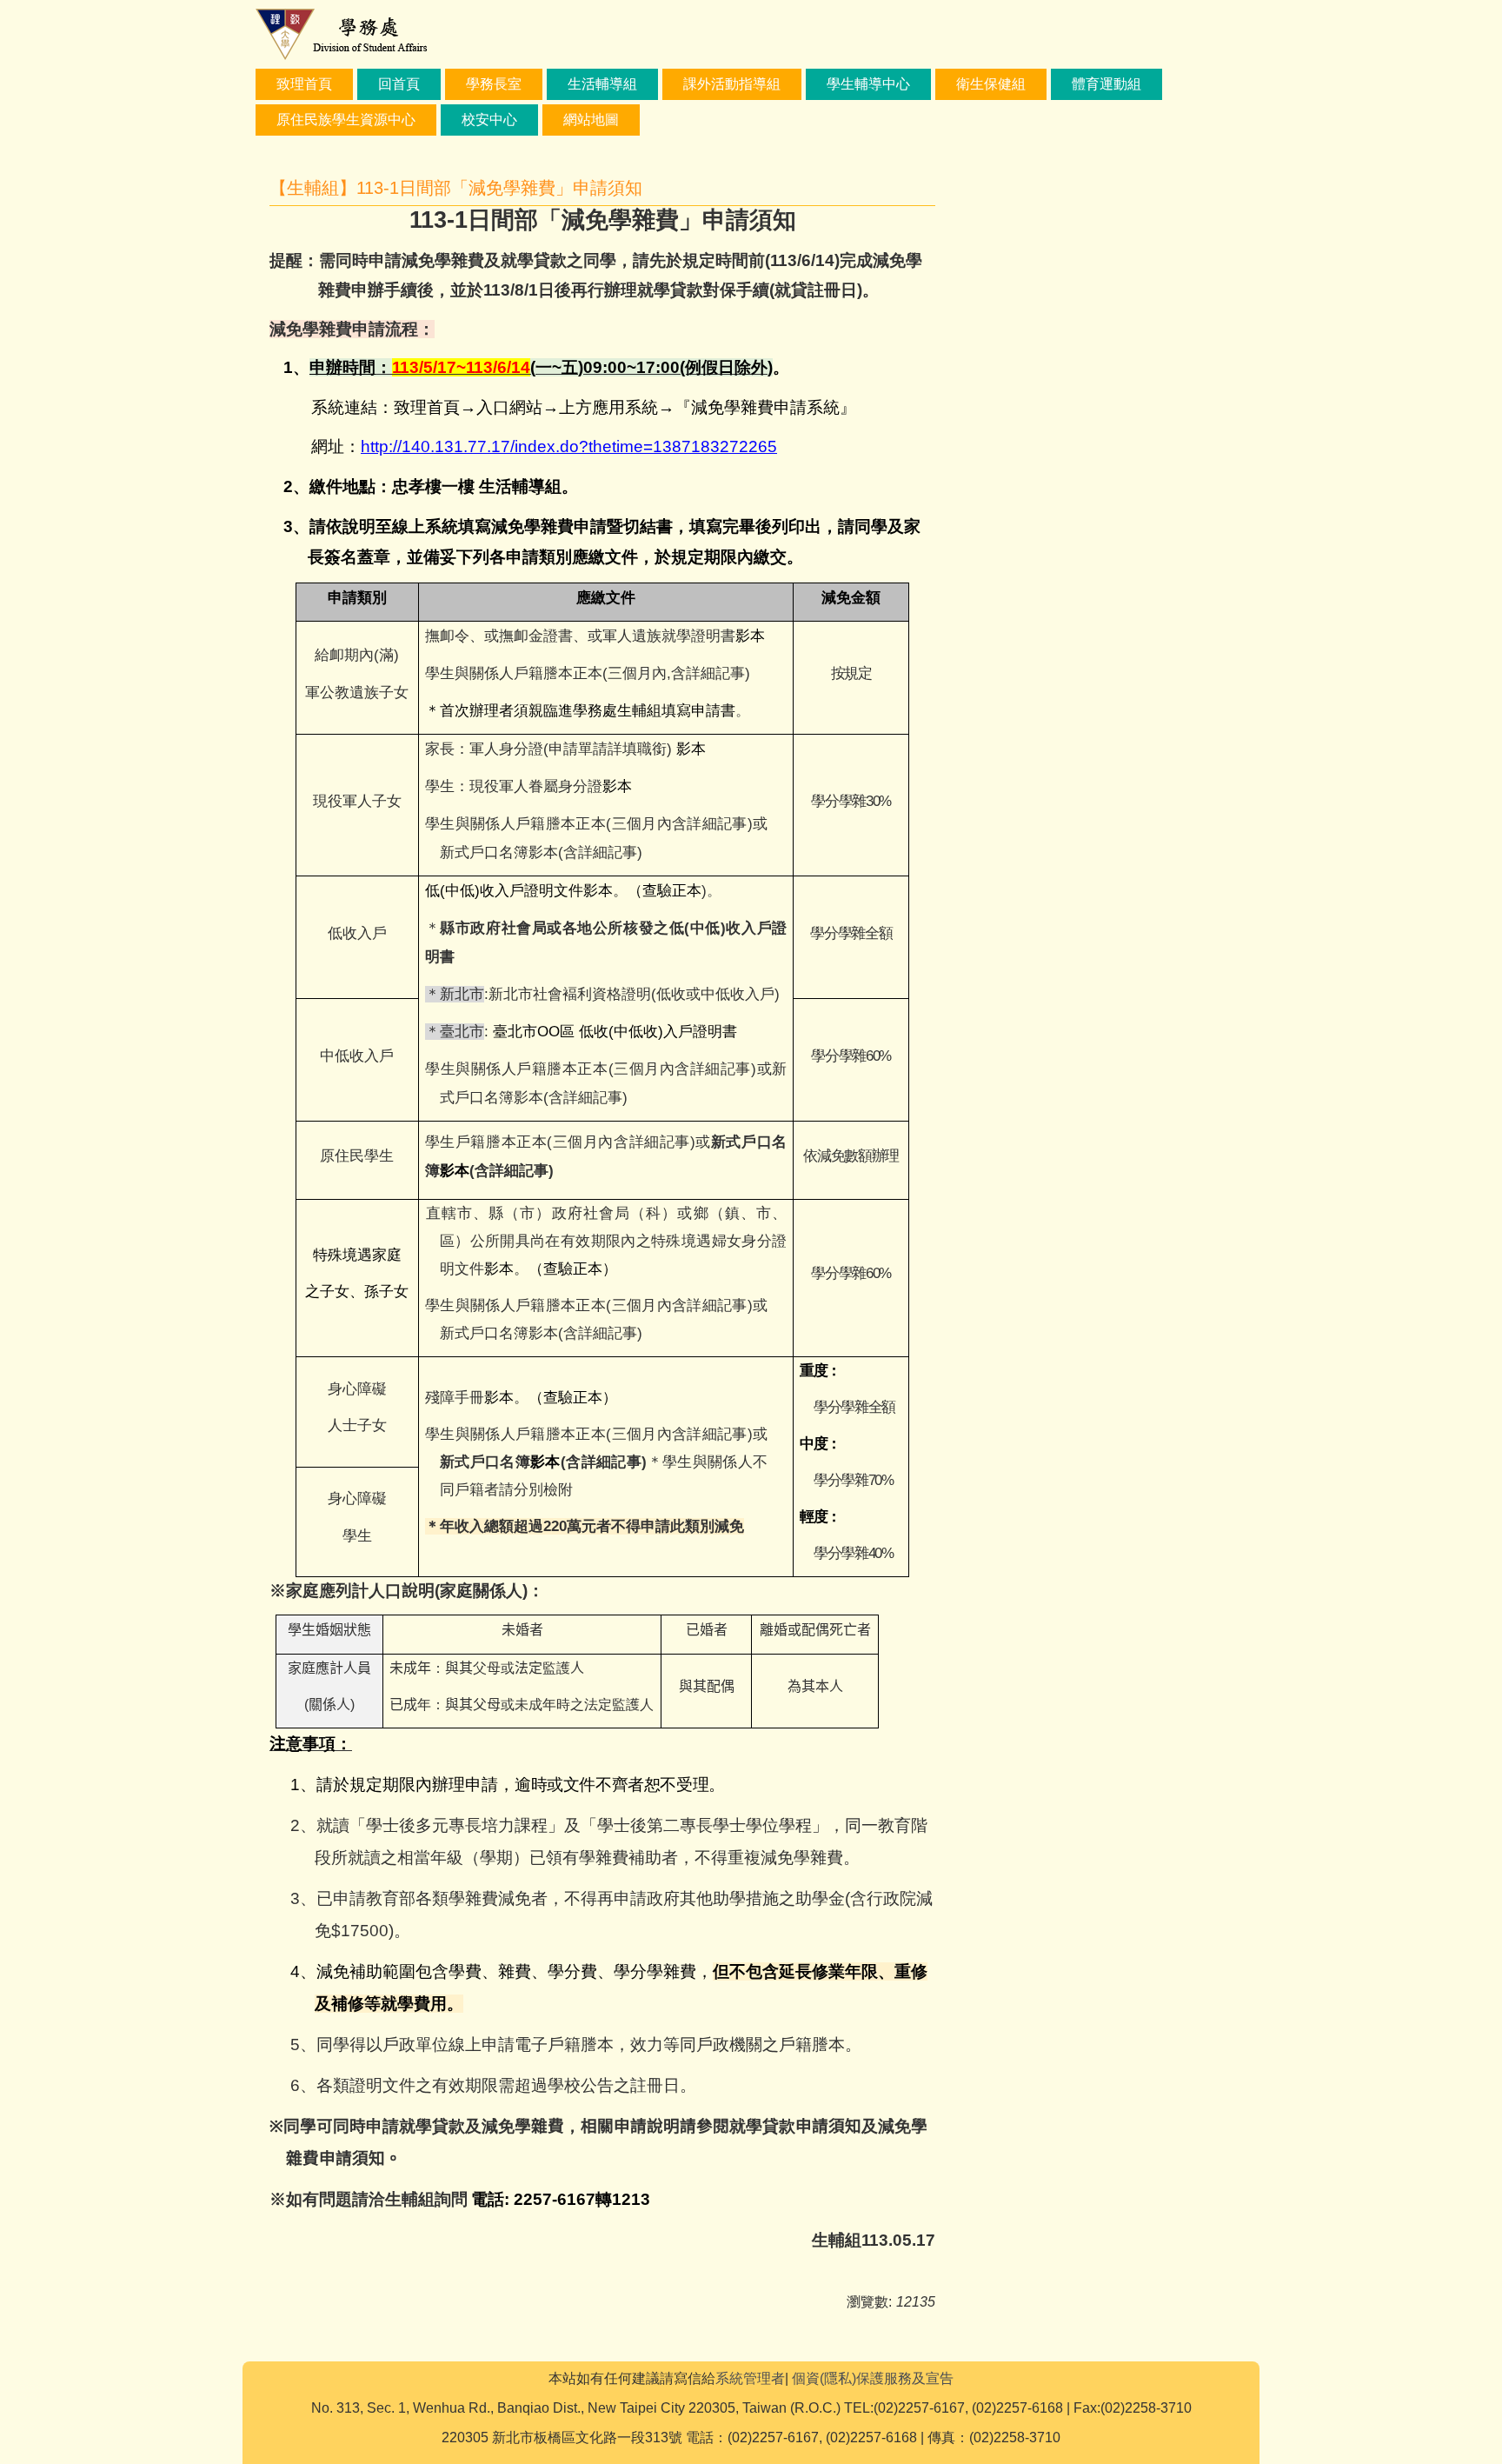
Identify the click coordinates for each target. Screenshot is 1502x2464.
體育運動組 (1107, 84)
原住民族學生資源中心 (346, 120)
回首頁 (399, 84)
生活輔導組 (602, 84)
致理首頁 (304, 84)
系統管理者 (750, 2378)
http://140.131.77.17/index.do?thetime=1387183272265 (569, 446)
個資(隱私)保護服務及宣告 (873, 2378)
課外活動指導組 (732, 84)
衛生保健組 (991, 84)
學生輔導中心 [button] (868, 84)
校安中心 (489, 120)
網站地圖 (591, 120)
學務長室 (494, 84)
